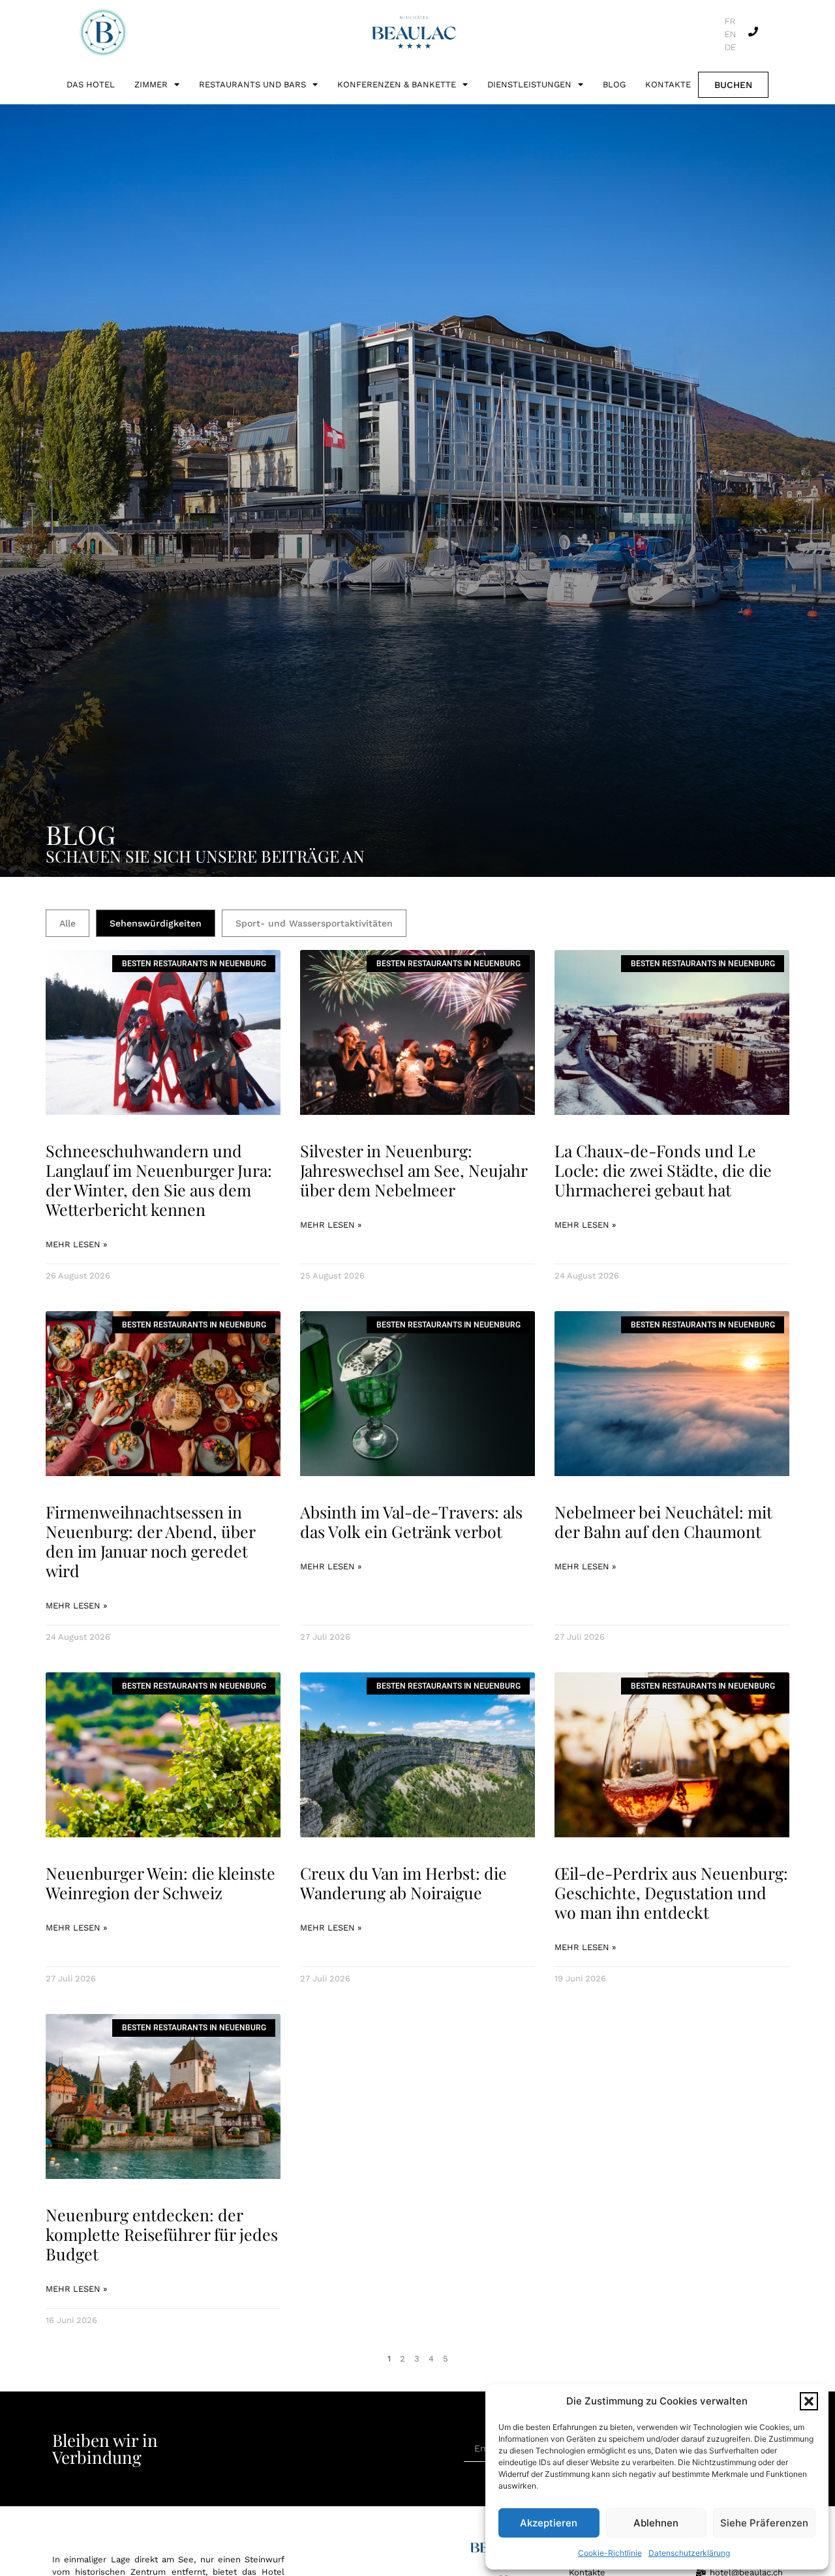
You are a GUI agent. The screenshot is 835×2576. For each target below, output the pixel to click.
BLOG (614, 84)
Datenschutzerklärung (689, 2553)
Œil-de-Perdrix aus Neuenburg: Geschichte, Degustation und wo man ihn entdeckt (671, 1892)
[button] (809, 2401)
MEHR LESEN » (76, 1244)
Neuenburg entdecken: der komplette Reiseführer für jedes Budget (162, 2234)
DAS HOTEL (91, 84)
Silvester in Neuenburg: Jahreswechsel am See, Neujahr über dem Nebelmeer (414, 1170)
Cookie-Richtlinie (610, 2553)
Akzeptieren (549, 2523)
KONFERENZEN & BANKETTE (397, 84)
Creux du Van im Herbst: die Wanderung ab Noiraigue (403, 1883)
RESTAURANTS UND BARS (252, 84)
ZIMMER (151, 84)
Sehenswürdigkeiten (156, 923)
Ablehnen (656, 2523)
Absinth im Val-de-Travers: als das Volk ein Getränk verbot (411, 1521)
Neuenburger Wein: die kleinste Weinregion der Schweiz (160, 1883)
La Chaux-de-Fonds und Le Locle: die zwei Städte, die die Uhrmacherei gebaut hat (663, 1170)
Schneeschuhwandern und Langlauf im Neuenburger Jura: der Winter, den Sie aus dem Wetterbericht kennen (159, 1180)
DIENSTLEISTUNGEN (529, 84)
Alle (68, 923)
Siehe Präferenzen (764, 2523)
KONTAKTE (668, 84)
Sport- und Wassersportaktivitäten (314, 923)
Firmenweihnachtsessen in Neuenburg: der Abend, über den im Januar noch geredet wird (150, 1541)
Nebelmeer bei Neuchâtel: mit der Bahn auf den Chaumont (663, 1521)
